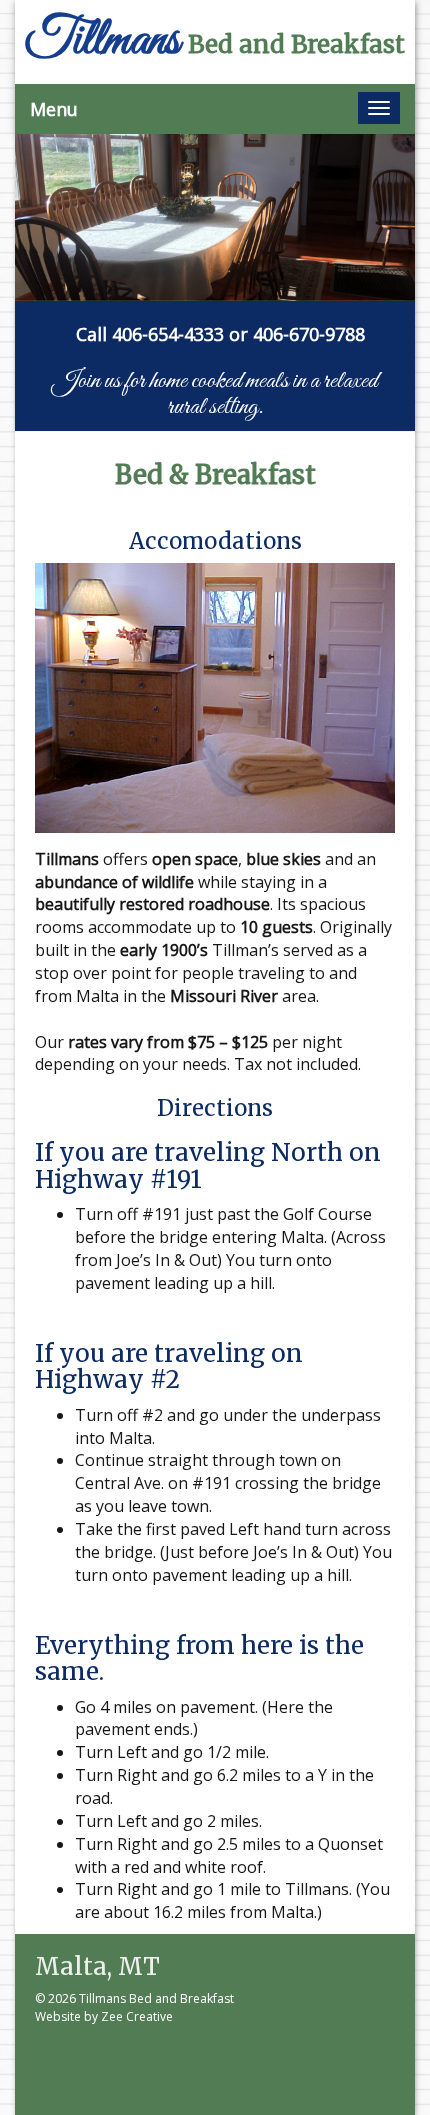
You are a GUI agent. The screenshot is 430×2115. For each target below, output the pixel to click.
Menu (54, 109)
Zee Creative (137, 2016)
